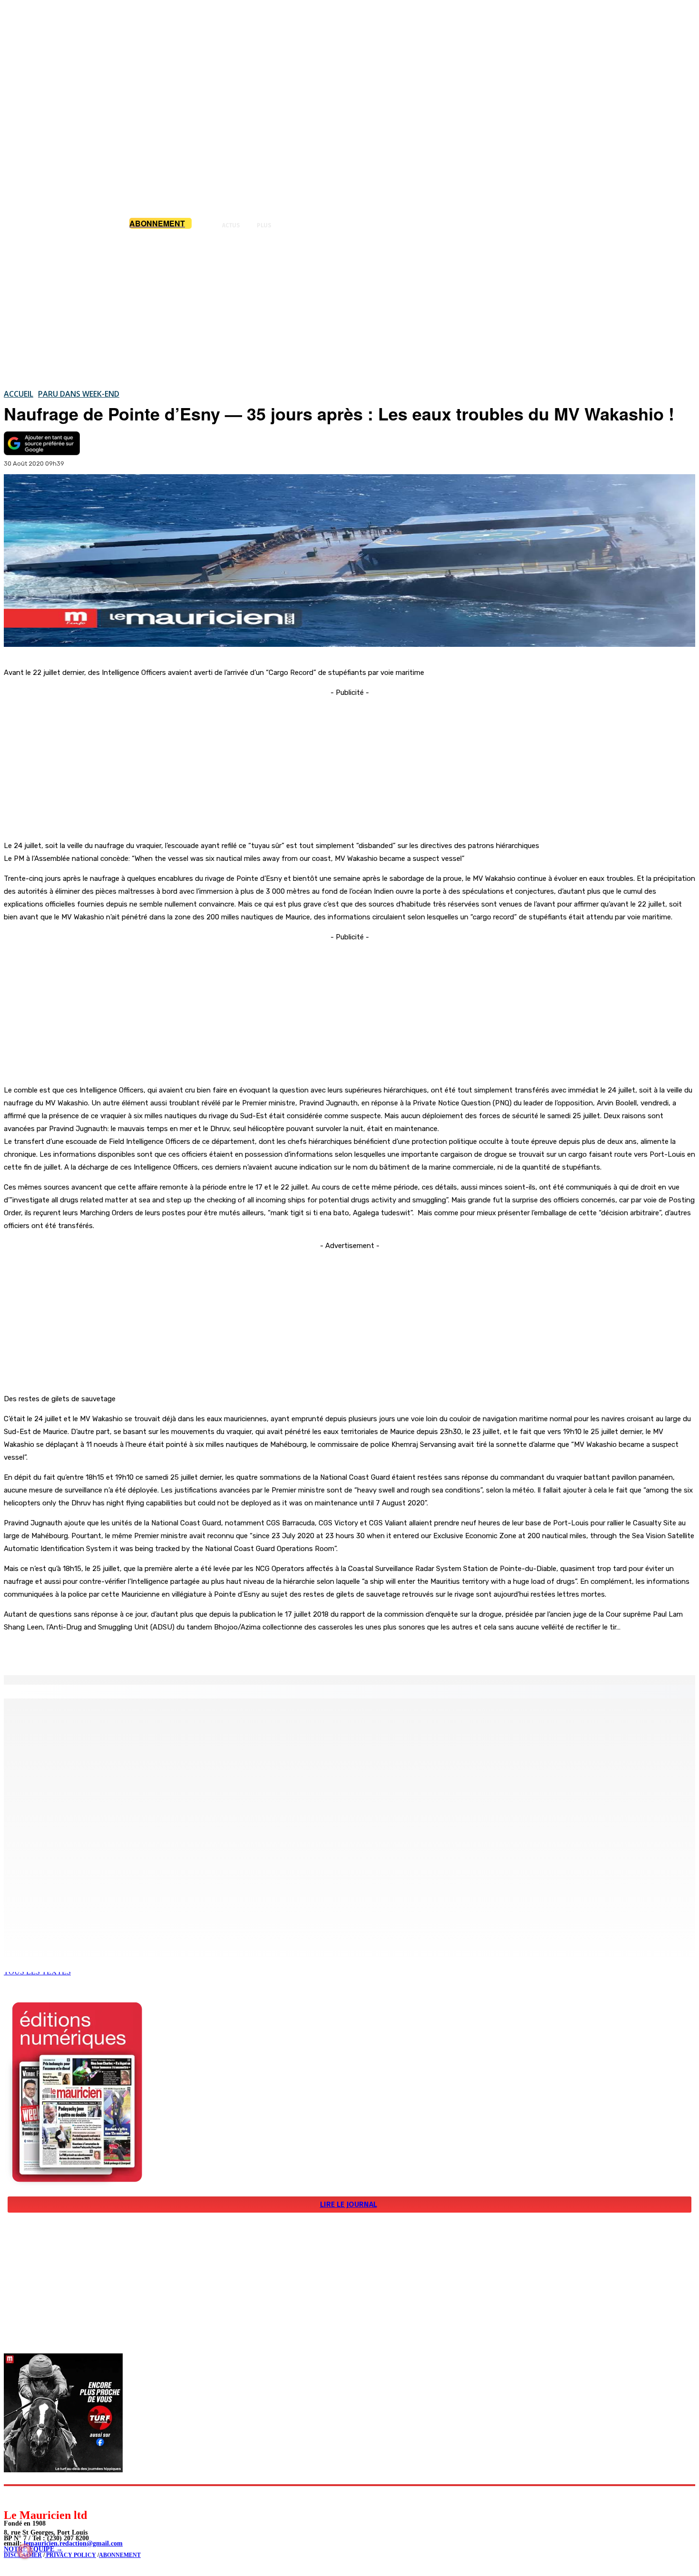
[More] (202, 1651)
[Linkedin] (55, 2497)
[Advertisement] (349, 309)
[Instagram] (34, 2497)
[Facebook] (99, 1651)
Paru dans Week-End (79, 394)
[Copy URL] (167, 1651)
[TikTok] (76, 2497)
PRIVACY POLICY (70, 2555)
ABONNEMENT (120, 2555)
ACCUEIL (19, 394)
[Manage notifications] (25, 2551)
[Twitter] (133, 1651)
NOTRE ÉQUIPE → (33, 2549)
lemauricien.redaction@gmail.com (73, 2543)
